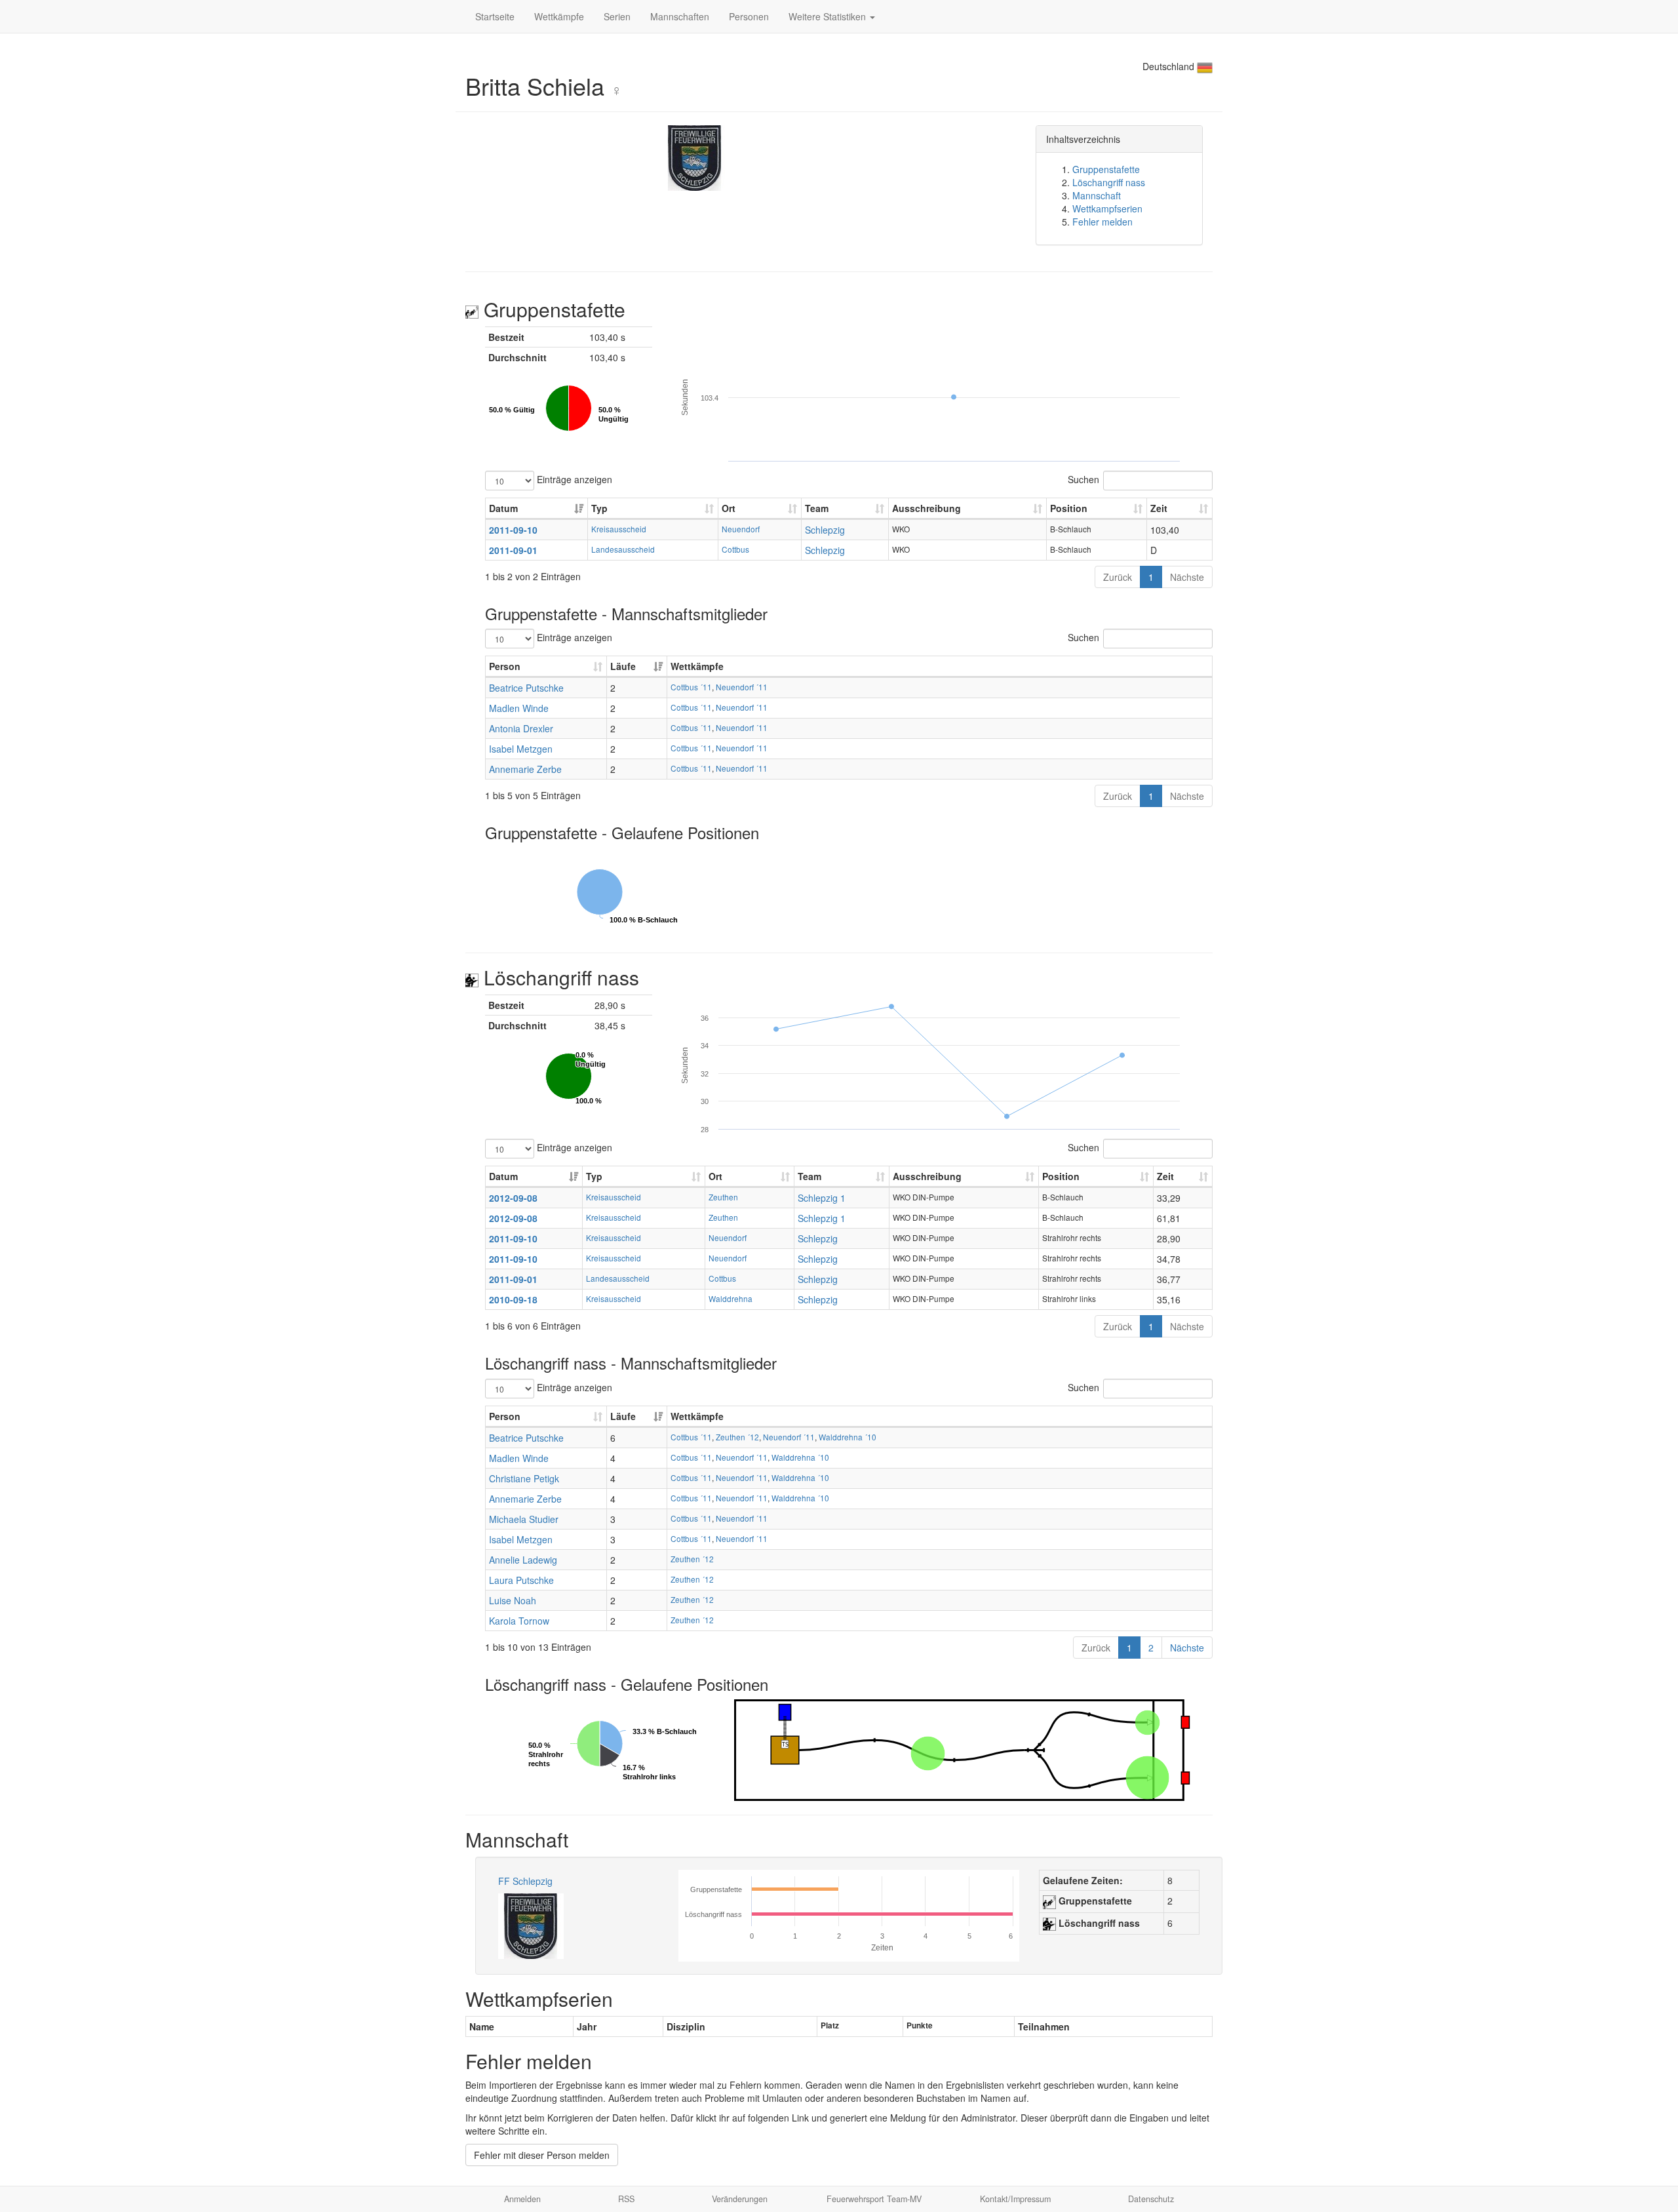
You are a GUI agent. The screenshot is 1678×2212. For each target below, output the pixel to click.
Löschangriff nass (1109, 182)
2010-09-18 (513, 1299)
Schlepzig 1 (822, 1198)
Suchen (1083, 479)
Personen (749, 16)
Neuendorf (741, 529)
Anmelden (522, 2199)
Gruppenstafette (1106, 169)
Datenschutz (1151, 2199)
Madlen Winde (519, 708)
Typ (599, 508)
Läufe (623, 666)
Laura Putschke (521, 1580)
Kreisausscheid (619, 529)
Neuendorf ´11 (742, 687)
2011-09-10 (513, 530)
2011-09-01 (513, 550)
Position (1069, 508)
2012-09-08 (513, 1198)
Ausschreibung (927, 508)
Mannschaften (680, 16)
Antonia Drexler (521, 728)
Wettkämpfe (559, 16)
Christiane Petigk (524, 1478)
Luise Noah (513, 1600)
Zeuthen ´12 (737, 1437)
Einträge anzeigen (573, 479)
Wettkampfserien (1107, 208)
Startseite (495, 16)
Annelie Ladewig (523, 1560)
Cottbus (735, 549)
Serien (617, 16)
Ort (729, 508)
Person (505, 666)
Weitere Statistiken (829, 16)
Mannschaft (1097, 195)
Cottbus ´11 (691, 687)
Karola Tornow (519, 1621)
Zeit (1159, 508)
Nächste (1187, 577)
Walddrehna (731, 1298)
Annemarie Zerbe (525, 769)
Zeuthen (723, 1197)
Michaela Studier (524, 1519)
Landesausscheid (623, 549)
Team (817, 508)
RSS (626, 2199)
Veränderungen (740, 2199)
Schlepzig (825, 530)
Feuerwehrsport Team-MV (874, 2199)
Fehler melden (1102, 222)
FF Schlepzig (525, 1881)
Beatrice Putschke (526, 688)
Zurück (1118, 577)
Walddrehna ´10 (848, 1437)
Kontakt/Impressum (1015, 2199)
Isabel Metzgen (521, 749)
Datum (503, 508)
